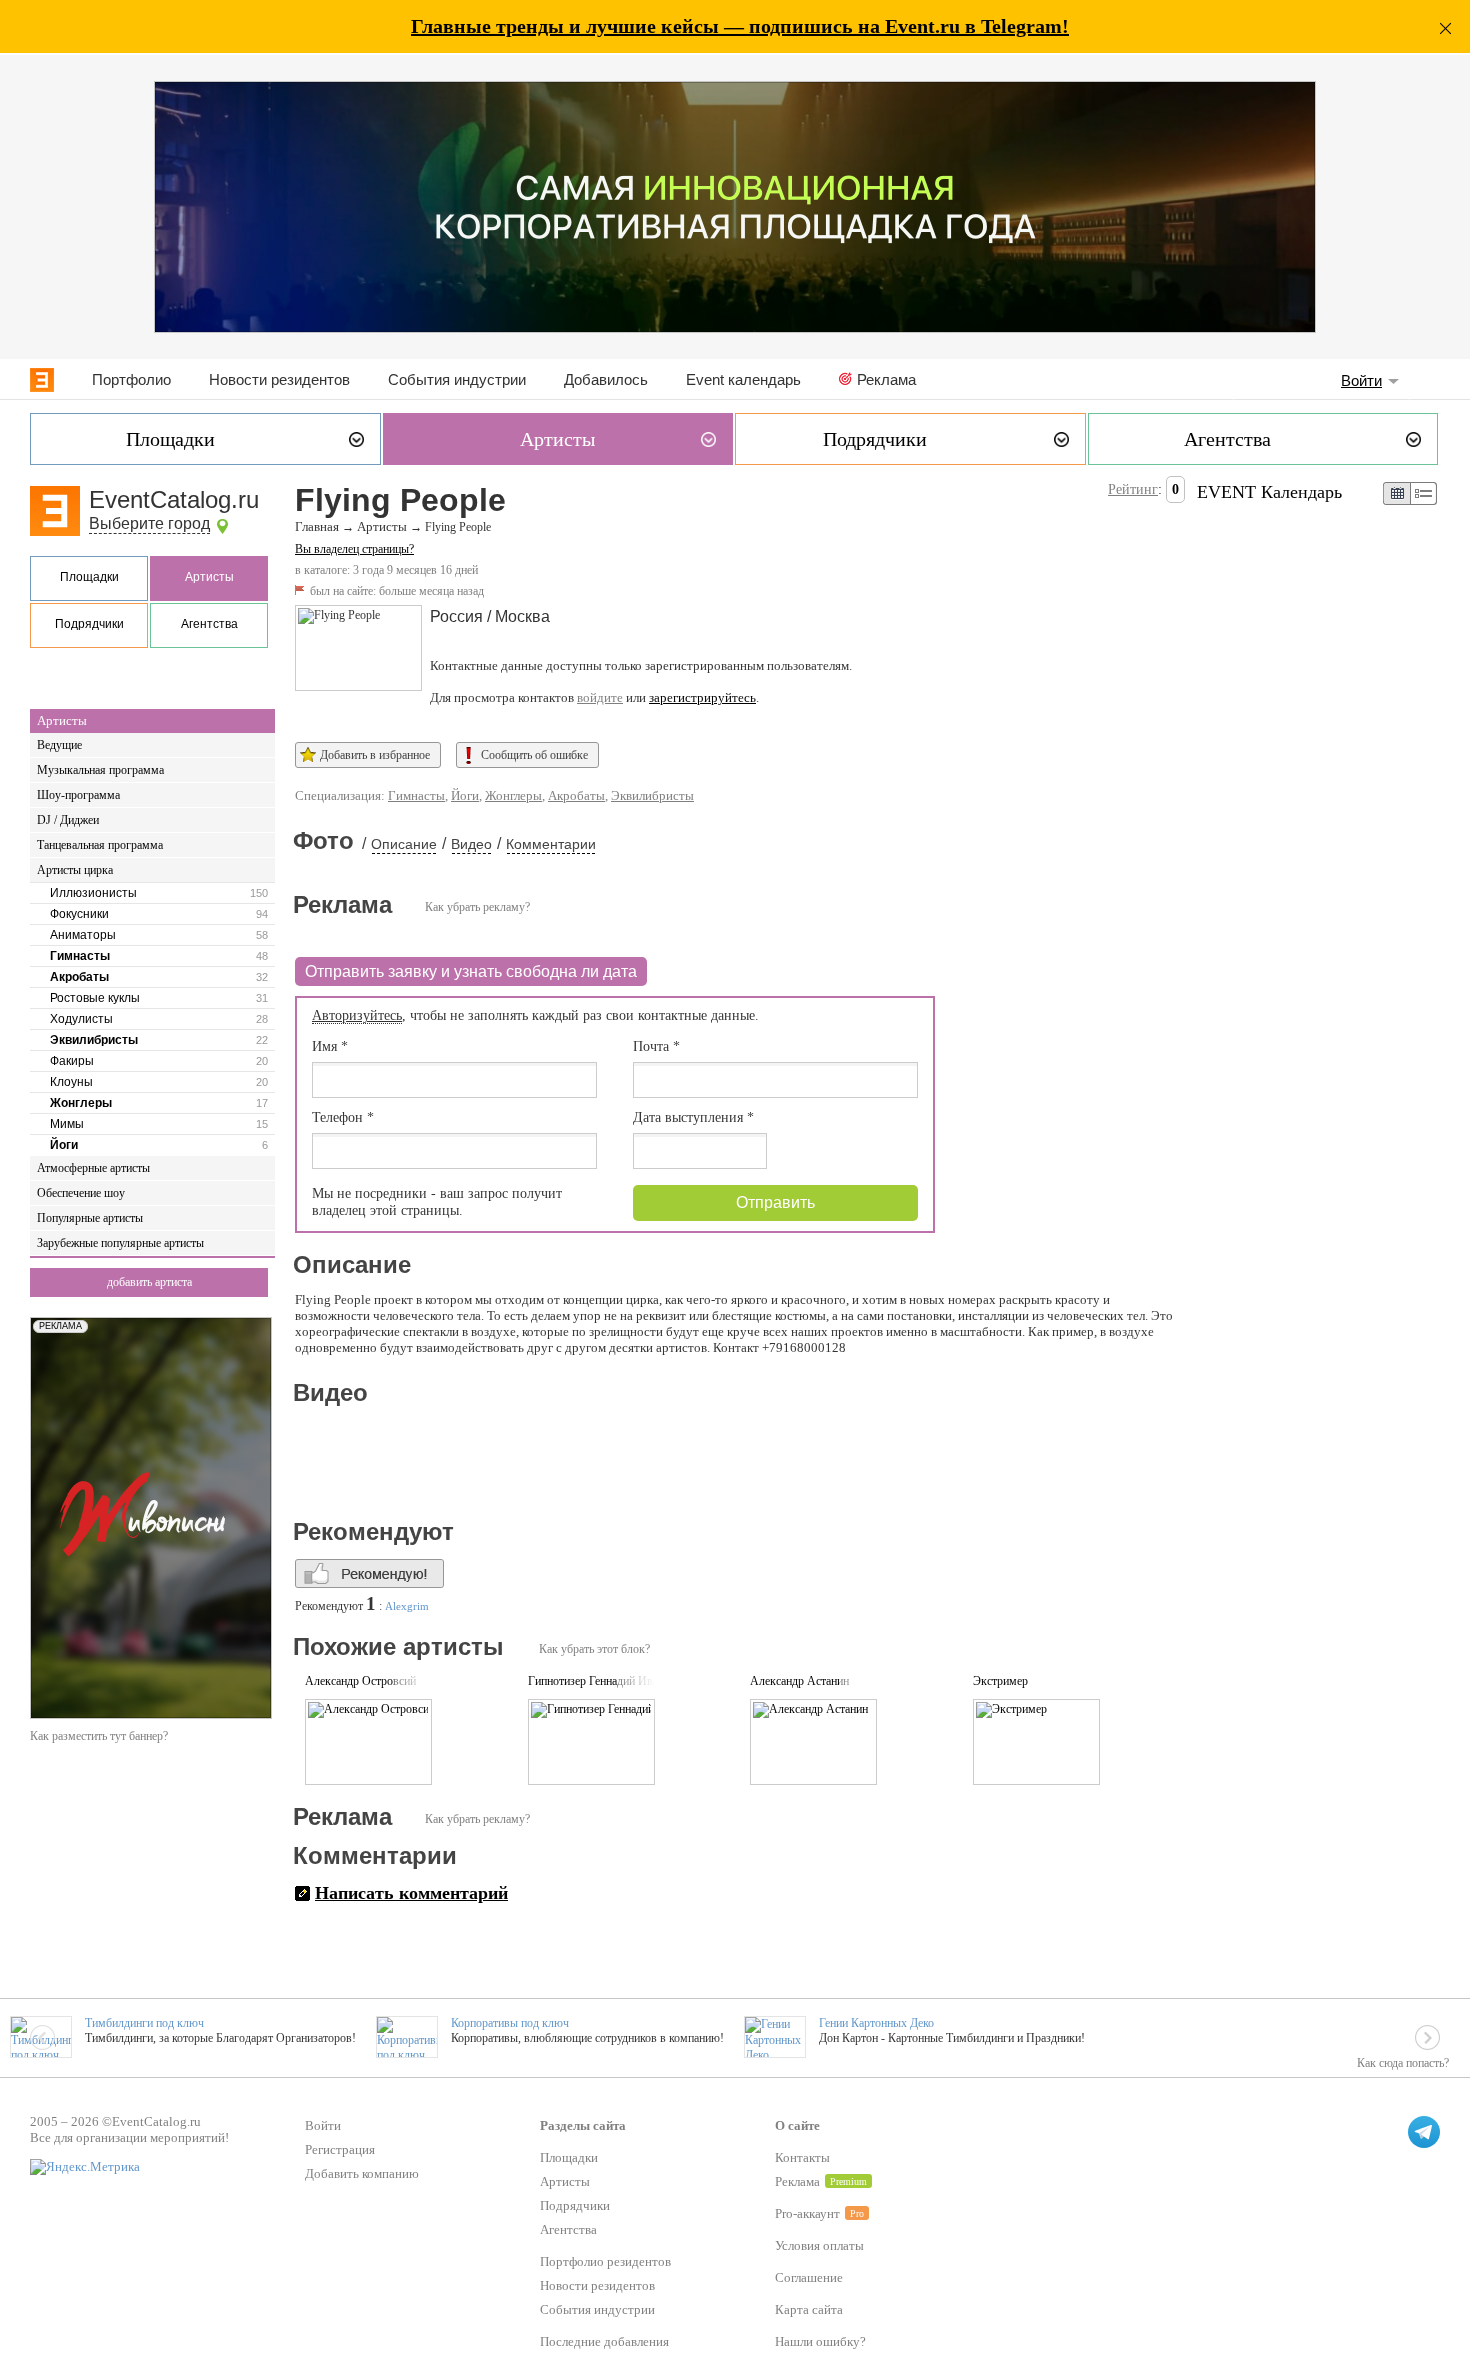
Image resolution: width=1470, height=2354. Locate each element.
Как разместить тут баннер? (99, 1736)
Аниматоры (83, 935)
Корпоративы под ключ (510, 2023)
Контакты (802, 2157)
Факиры (72, 1061)
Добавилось (606, 379)
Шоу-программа (78, 795)
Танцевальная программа (100, 845)
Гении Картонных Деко (876, 2023)
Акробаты (79, 977)
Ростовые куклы (95, 998)
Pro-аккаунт (807, 2213)
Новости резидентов (279, 379)
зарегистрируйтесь (702, 697)
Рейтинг (1133, 489)
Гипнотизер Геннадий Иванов (602, 1681)
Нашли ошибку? (820, 2341)
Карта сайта (809, 2309)
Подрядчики (89, 624)
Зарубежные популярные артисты (120, 1243)
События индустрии (457, 379)
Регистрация (340, 2149)
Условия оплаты (819, 2245)
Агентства (209, 624)
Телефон (343, 1117)
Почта (656, 1046)
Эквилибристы (94, 1040)
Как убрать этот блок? (594, 1649)
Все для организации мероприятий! (129, 2137)
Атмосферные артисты (93, 1168)
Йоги (64, 1145)
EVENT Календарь (1269, 492)
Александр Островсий (360, 1681)
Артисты (209, 577)
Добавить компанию (362, 2173)
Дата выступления (693, 1117)
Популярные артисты (90, 1218)
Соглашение (809, 2277)
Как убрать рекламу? (477, 907)
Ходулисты (81, 1019)
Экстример (1000, 1681)
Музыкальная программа (100, 770)
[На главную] (42, 380)
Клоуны (71, 1082)
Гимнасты (80, 956)
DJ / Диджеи (68, 820)
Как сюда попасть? (1403, 2063)
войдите (600, 697)
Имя (330, 1046)
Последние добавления (604, 2341)
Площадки (89, 577)
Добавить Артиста (149, 1282)
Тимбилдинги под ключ (144, 2023)
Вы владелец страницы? (354, 549)
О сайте (797, 2125)
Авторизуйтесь (357, 1015)
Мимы (67, 1124)
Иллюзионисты (93, 893)
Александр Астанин (799, 1681)
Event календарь (743, 379)
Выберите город (149, 523)
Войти (1361, 380)
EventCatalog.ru (174, 499)
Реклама (886, 379)
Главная (317, 527)
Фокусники (79, 914)
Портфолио (131, 379)
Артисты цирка (75, 870)
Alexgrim (407, 1606)
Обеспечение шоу (81, 1193)
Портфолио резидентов (605, 2261)
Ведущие (59, 745)
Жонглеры (81, 1103)
